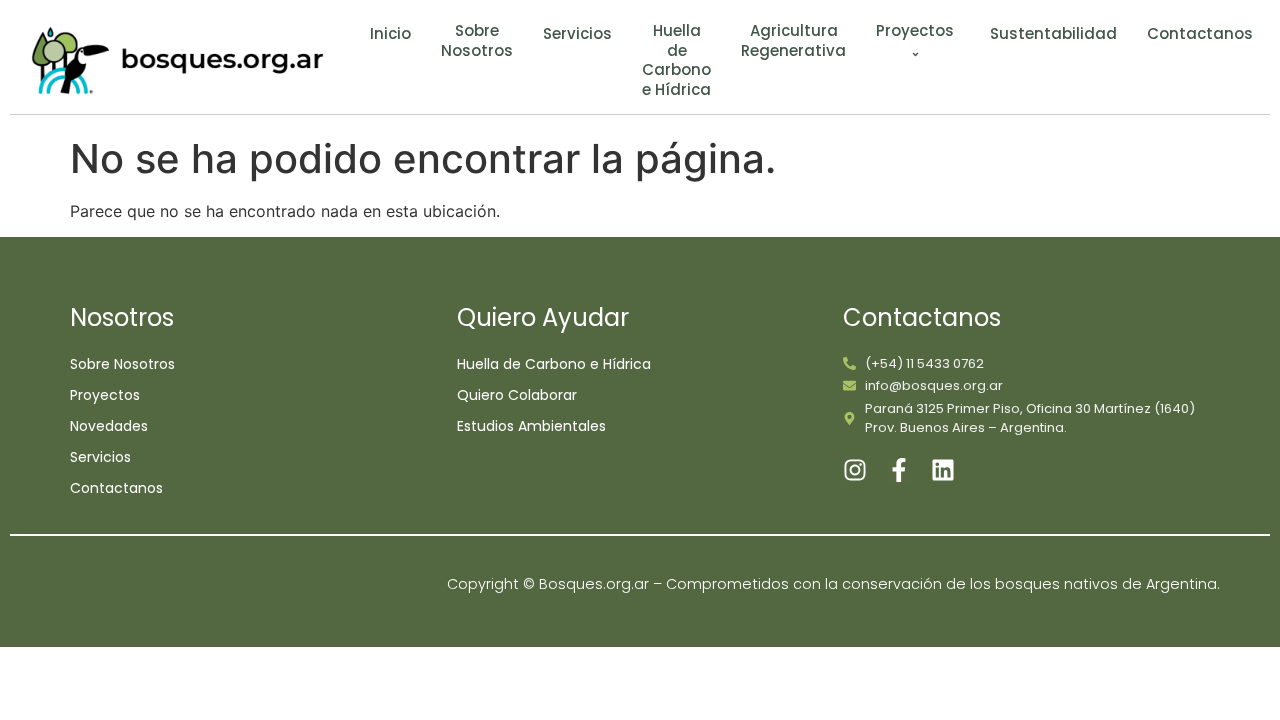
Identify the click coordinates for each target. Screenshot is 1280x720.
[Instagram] (855, 470)
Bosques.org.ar (596, 584)
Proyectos (915, 31)
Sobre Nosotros (477, 40)
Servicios (577, 34)
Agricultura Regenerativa (793, 40)
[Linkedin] (943, 470)
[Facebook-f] (899, 470)
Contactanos (1200, 34)
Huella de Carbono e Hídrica (676, 60)
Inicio (390, 34)
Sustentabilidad (1053, 34)
